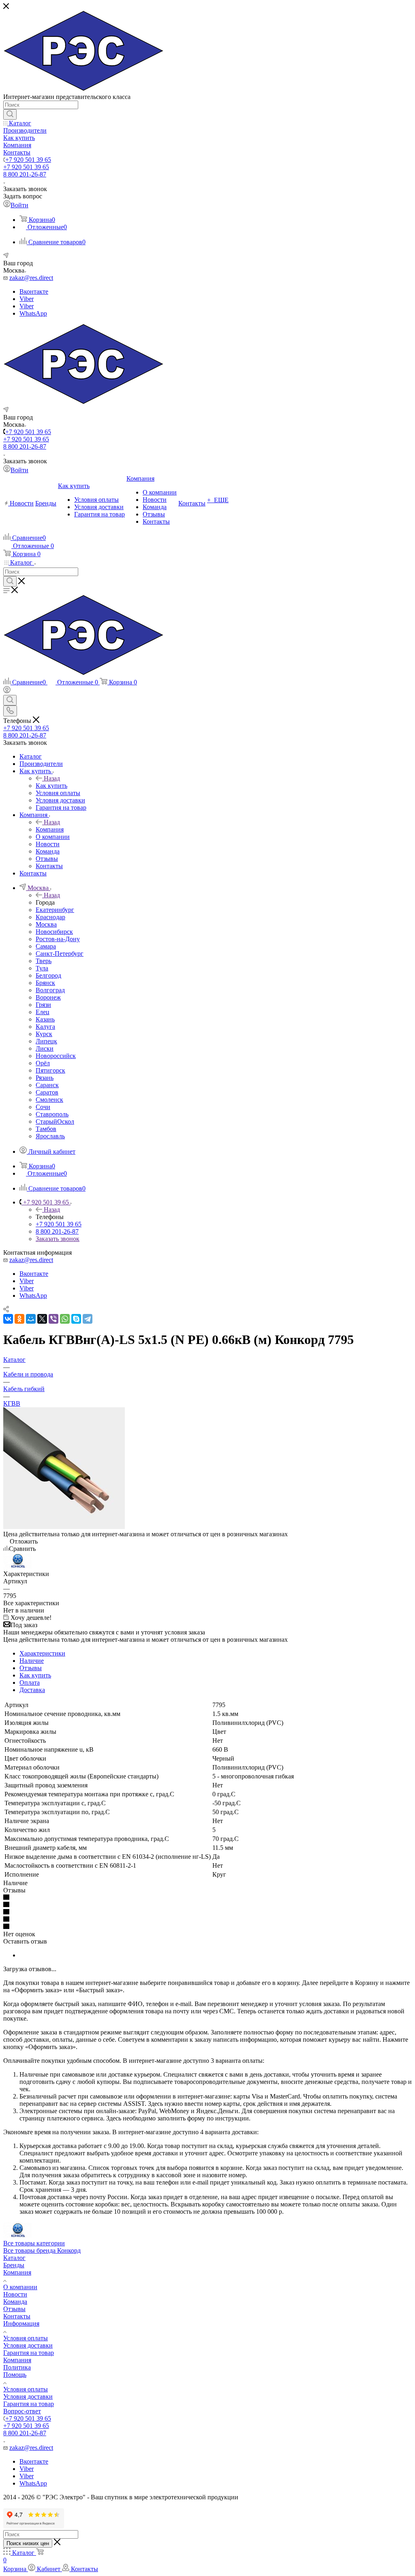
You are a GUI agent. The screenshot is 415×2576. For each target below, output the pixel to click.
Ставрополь (52, 1114)
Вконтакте (34, 291)
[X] (42, 1319)
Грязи (43, 1005)
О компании (20, 2287)
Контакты (17, 2316)
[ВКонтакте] (8, 1319)
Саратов (47, 1092)
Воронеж (48, 997)
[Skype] (76, 1319)
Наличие (32, 1661)
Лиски (45, 1048)
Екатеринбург (55, 910)
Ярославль (50, 1136)
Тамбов (46, 1129)
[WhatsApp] (65, 1319)
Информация (21, 2323)
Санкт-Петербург (60, 954)
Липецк (46, 1041)
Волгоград (50, 990)
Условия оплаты (26, 2338)
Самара (46, 946)
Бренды (14, 2265)
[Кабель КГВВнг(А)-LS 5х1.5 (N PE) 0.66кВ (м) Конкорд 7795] (64, 1527)
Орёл (43, 1063)
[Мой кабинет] (7, 691)
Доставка (32, 1690)
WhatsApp (33, 313)
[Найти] (10, 114)
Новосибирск (54, 932)
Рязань (45, 1078)
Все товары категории (34, 2243)
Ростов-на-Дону (58, 939)
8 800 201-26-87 (25, 174)
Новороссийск (56, 1056)
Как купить (51, 786)
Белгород (48, 975)
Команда (15, 2302)
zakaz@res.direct (31, 278)
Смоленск (49, 1100)
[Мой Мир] (31, 1319)
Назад (52, 778)
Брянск (45, 983)
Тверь (44, 961)
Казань (45, 1019)
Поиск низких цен (28, 2543)
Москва (46, 924)
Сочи (43, 1107)
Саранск (47, 1085)
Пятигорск (50, 1070)
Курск (44, 1034)
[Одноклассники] (19, 1319)
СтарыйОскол (55, 1121)
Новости (15, 2294)
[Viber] (53, 1319)
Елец (43, 1012)
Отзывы (31, 1668)
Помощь (15, 2375)
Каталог (14, 2258)
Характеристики (42, 1653)
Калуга (45, 1027)
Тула (42, 968)
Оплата (30, 1683)
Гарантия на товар (29, 2353)
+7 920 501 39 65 (28, 160)
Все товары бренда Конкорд (42, 2250)
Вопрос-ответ (22, 2411)
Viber (27, 299)
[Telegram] (88, 1319)
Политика (17, 2367)
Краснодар (50, 917)
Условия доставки (28, 2345)
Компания (50, 829)
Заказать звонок (58, 1239)
